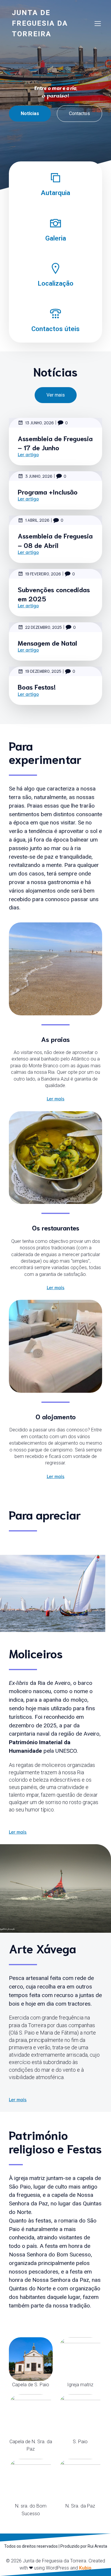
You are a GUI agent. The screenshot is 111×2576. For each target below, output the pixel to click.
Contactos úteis (55, 329)
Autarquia (55, 193)
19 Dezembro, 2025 (43, 671)
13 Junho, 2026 (40, 423)
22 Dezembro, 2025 (44, 627)
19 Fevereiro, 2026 (43, 574)
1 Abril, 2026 (37, 520)
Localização (55, 283)
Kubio (85, 2568)
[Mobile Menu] (98, 23)
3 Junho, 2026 (39, 476)
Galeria (56, 238)
